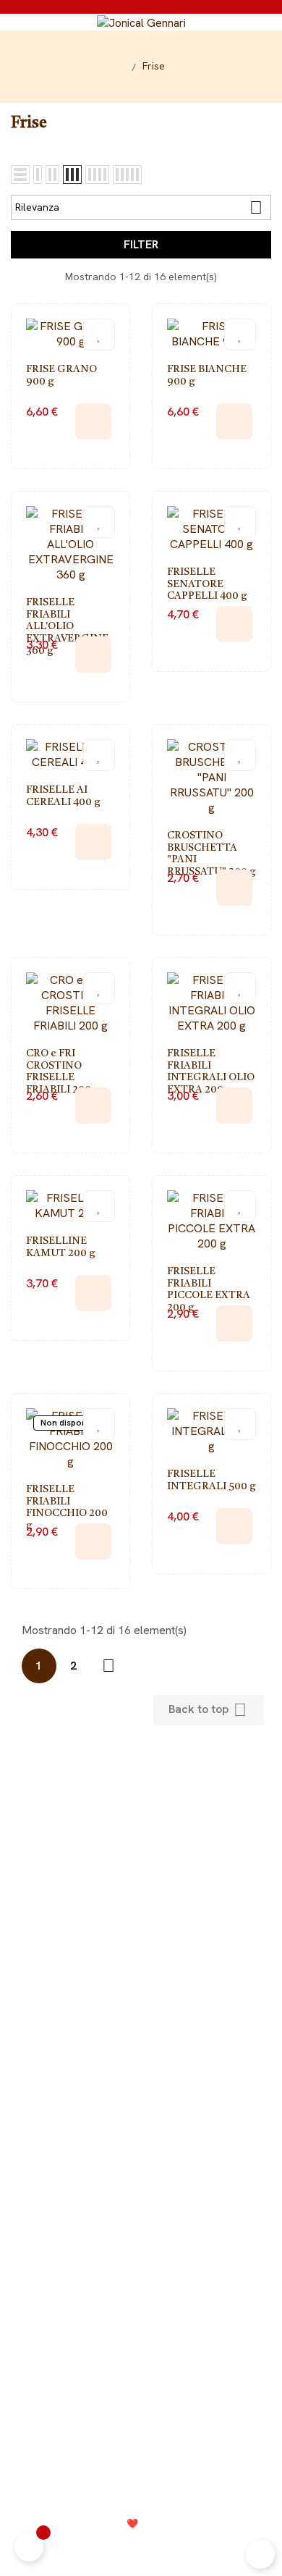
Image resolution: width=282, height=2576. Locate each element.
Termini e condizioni (222, 2547)
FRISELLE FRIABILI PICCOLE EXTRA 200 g (209, 1289)
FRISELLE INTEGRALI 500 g (211, 1480)
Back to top (208, 1710)
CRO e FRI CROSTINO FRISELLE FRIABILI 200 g (63, 1072)
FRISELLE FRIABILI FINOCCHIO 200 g (67, 1507)
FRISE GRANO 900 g (61, 375)
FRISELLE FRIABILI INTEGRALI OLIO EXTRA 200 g (211, 1072)
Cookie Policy (125, 2547)
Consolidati (178, 2524)
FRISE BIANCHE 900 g (207, 375)
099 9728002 (152, 2383)
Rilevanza (139, 207)
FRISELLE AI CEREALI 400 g (63, 796)
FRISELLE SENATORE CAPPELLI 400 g (207, 584)
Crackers (141, 2151)
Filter (141, 244)
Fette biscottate (141, 2130)
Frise (141, 2021)
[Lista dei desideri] (99, 334)
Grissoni (141, 2043)
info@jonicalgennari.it (157, 2403)
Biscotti (141, 2086)
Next (108, 1666)
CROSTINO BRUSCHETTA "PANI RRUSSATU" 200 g (211, 854)
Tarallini (141, 2064)
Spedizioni (141, 1931)
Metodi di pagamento (141, 1910)
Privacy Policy (45, 2547)
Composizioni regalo (141, 2173)
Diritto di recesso (141, 1888)
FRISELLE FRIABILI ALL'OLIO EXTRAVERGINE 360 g (67, 627)
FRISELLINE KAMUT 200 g (61, 1247)
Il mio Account (141, 1866)
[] (93, 421)
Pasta (141, 2108)
